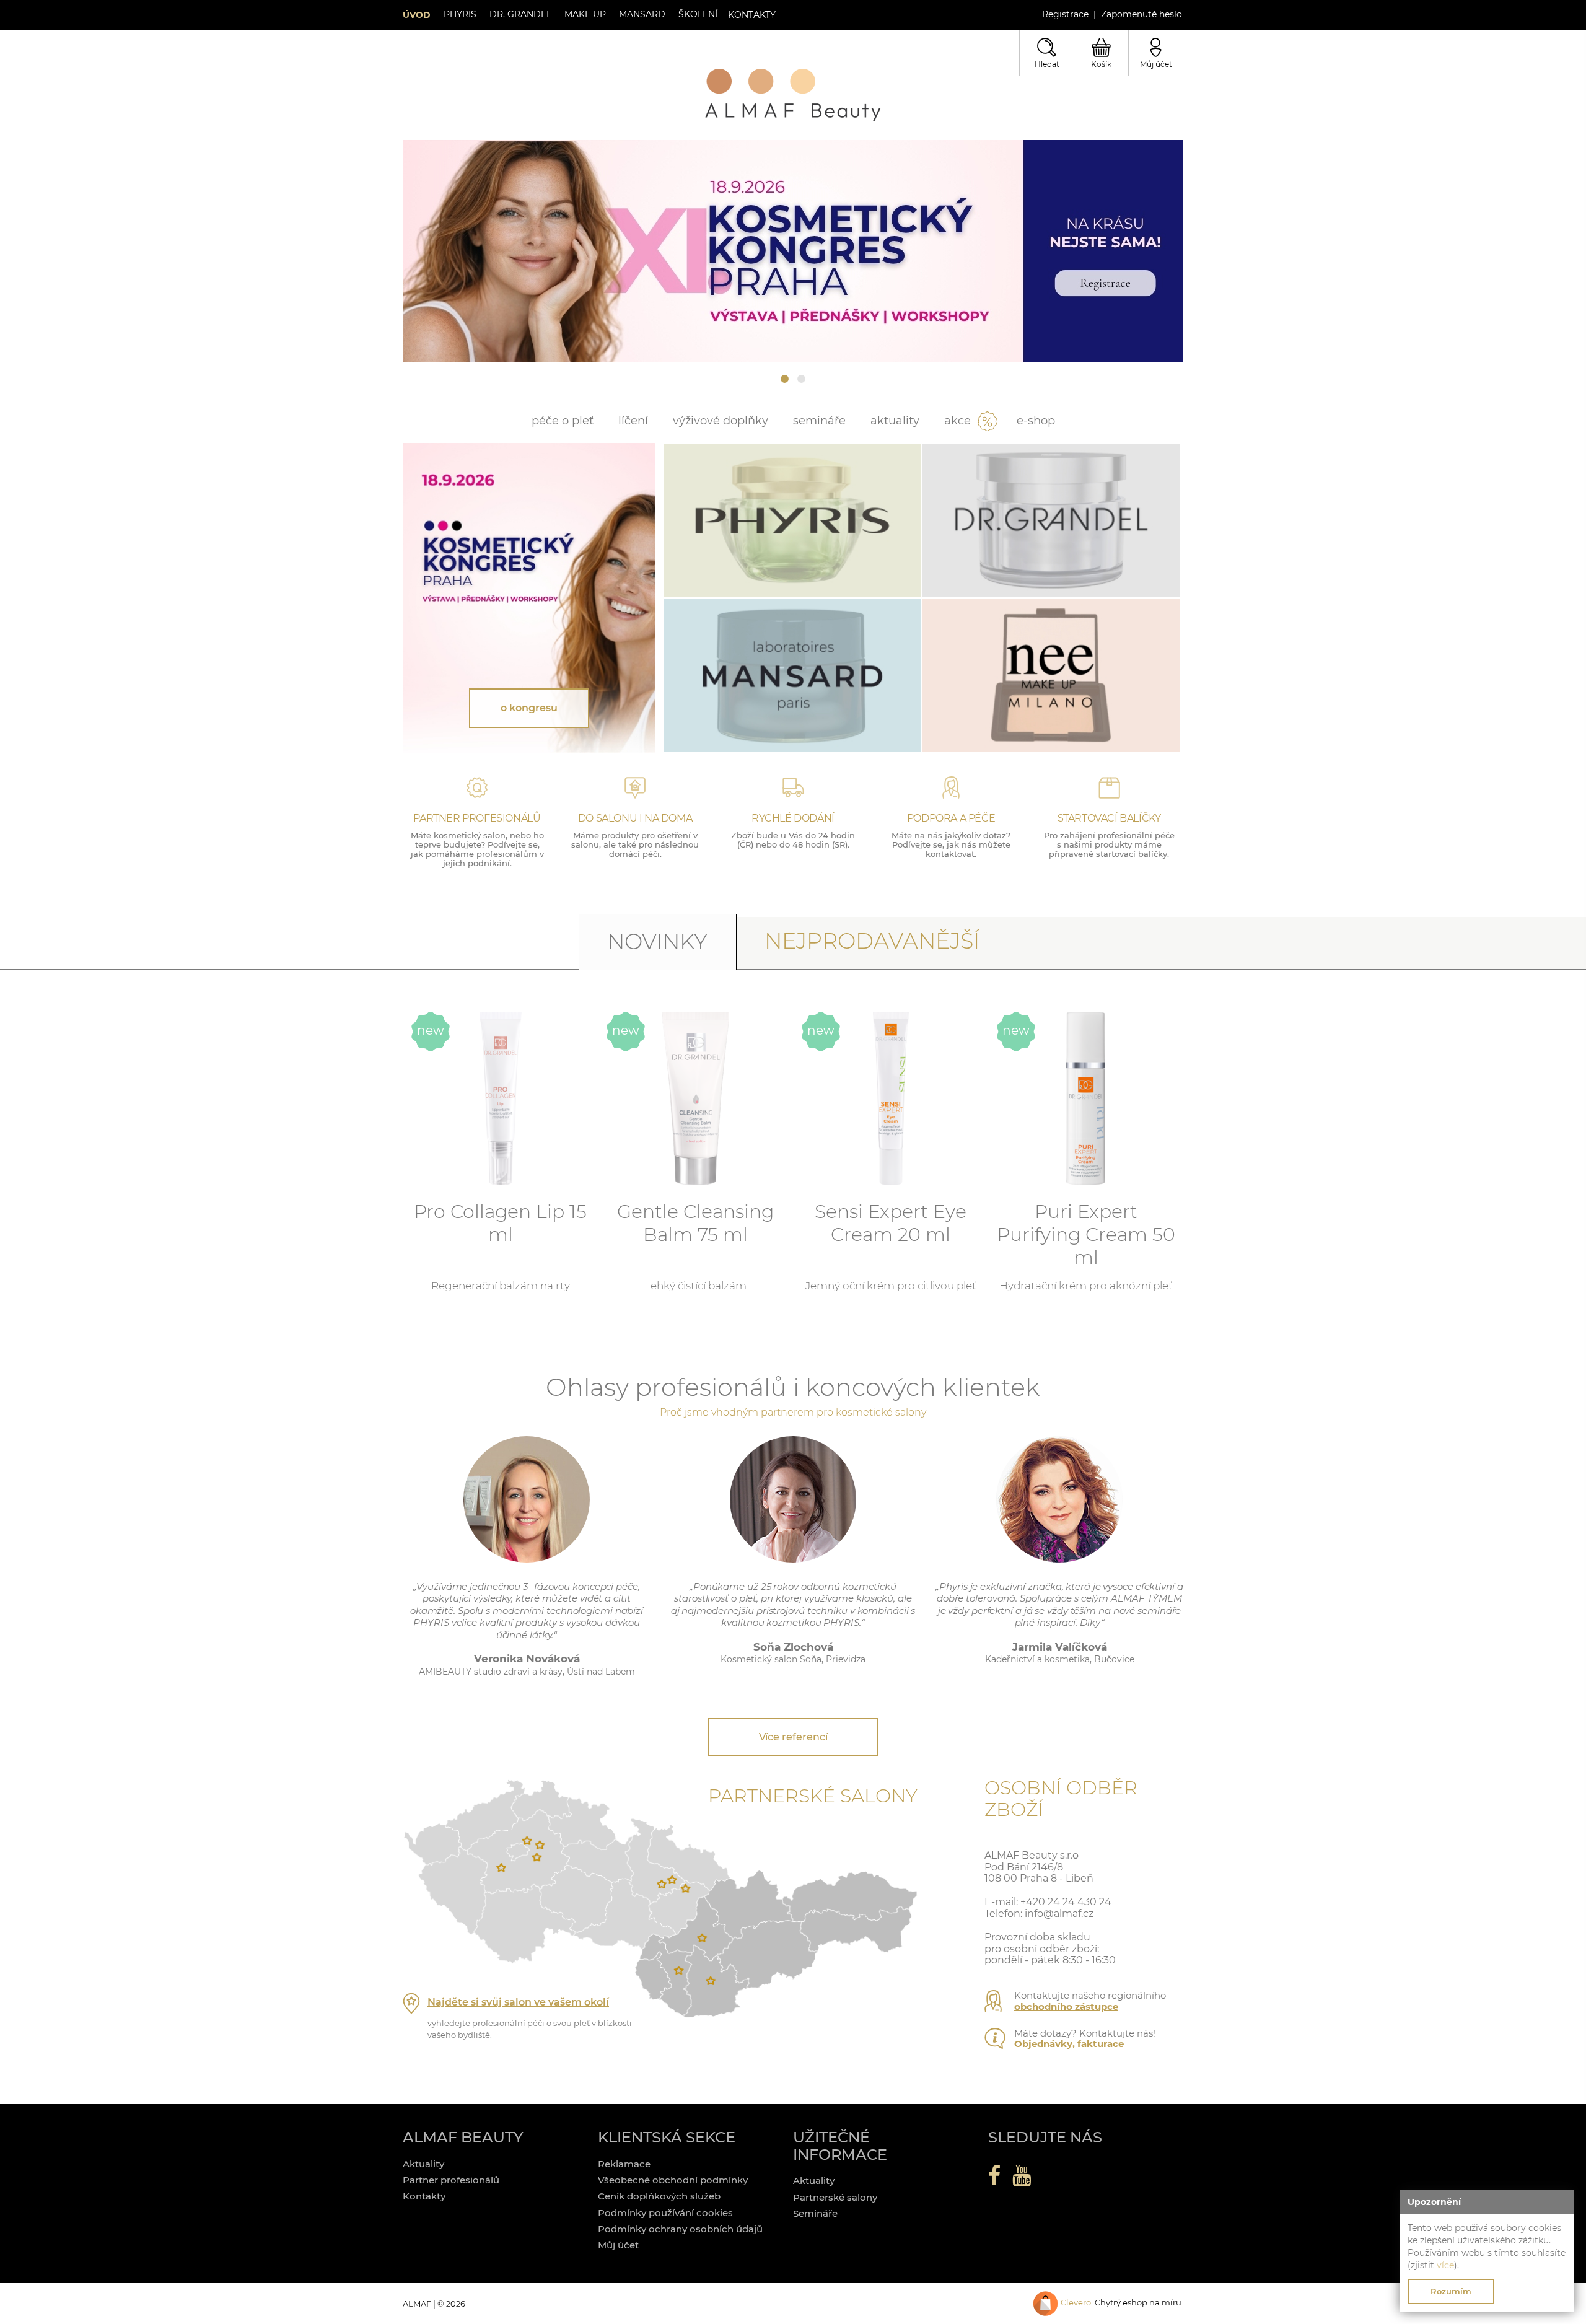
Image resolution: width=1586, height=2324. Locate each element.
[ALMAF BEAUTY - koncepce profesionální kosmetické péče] (793, 95)
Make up (584, 14)
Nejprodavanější (872, 941)
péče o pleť (563, 421)
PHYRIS (459, 14)
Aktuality (895, 421)
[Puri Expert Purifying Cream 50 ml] (1086, 1098)
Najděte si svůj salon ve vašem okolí (518, 2002)
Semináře (819, 421)
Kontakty (424, 2196)
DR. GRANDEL (519, 14)
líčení (633, 421)
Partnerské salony (835, 2197)
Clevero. (1077, 2303)
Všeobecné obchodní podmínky (673, 2180)
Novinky (657, 941)
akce (957, 421)
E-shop (1036, 421)
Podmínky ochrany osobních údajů (680, 2229)
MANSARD (641, 14)
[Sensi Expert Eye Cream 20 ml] (891, 1098)
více (1445, 2265)
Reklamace (624, 2164)
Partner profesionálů (451, 2180)
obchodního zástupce (1066, 2006)
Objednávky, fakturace (1069, 2044)
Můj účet (618, 2245)
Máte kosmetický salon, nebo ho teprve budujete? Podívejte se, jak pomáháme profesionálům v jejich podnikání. (477, 849)
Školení (697, 14)
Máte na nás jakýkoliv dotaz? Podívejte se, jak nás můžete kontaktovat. (951, 844)
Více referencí (793, 1737)
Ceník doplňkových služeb (659, 2196)
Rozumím (1451, 2291)
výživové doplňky (721, 421)
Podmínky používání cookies (665, 2213)
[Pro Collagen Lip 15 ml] (501, 1098)
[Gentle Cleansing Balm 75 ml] (696, 1098)
